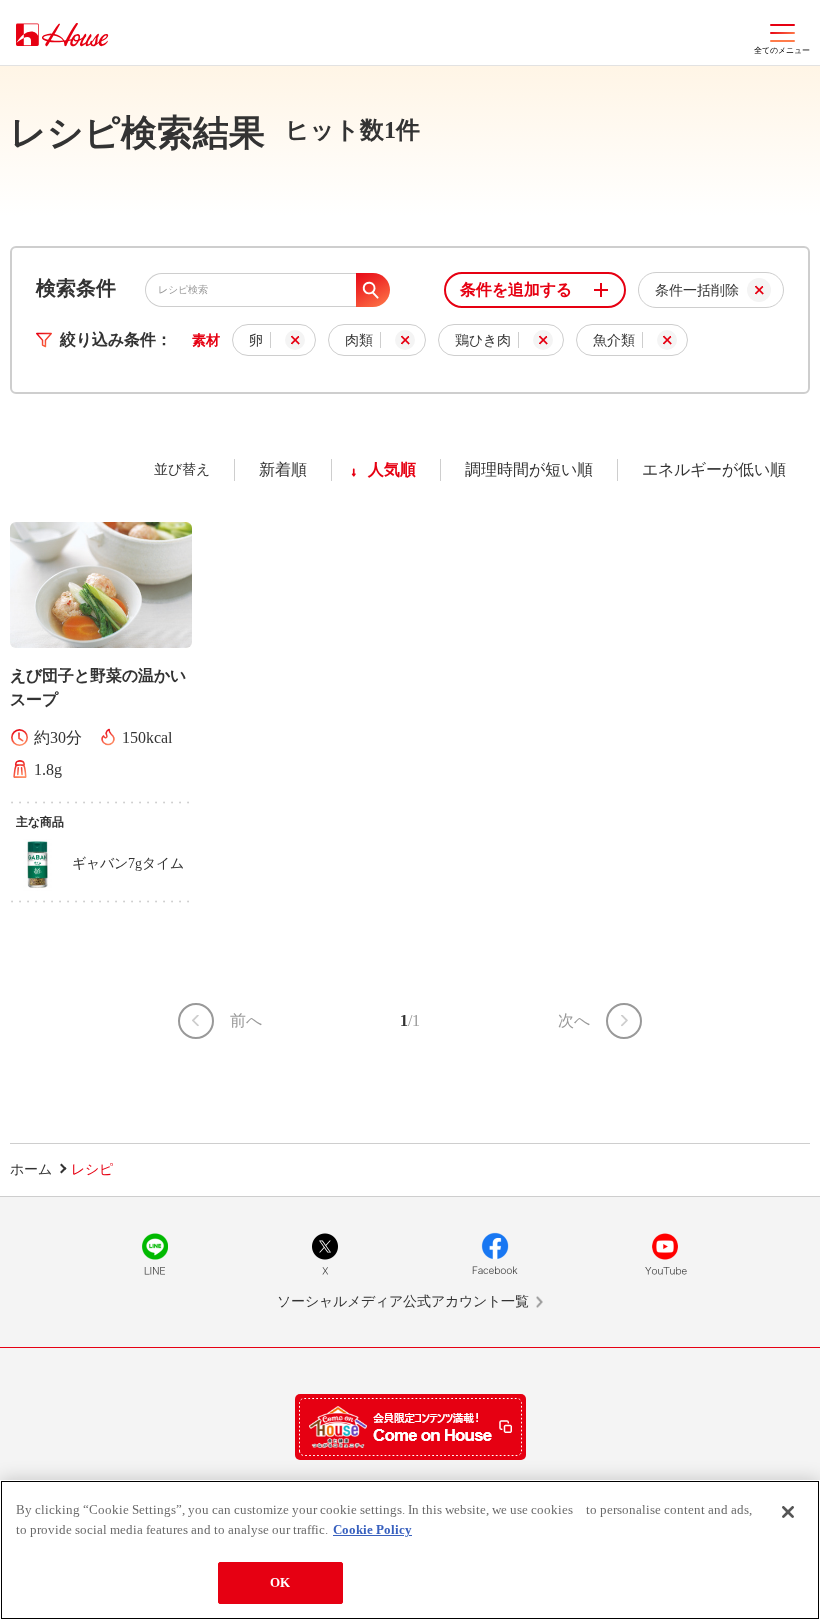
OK (280, 1582)
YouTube (665, 1254)
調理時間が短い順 (529, 469)
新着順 (283, 469)
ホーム (31, 1169)
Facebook (495, 1254)
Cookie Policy (372, 1529)
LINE (155, 1254)
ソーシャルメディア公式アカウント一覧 (403, 1301)
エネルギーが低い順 (714, 469)
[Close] (788, 1512)
